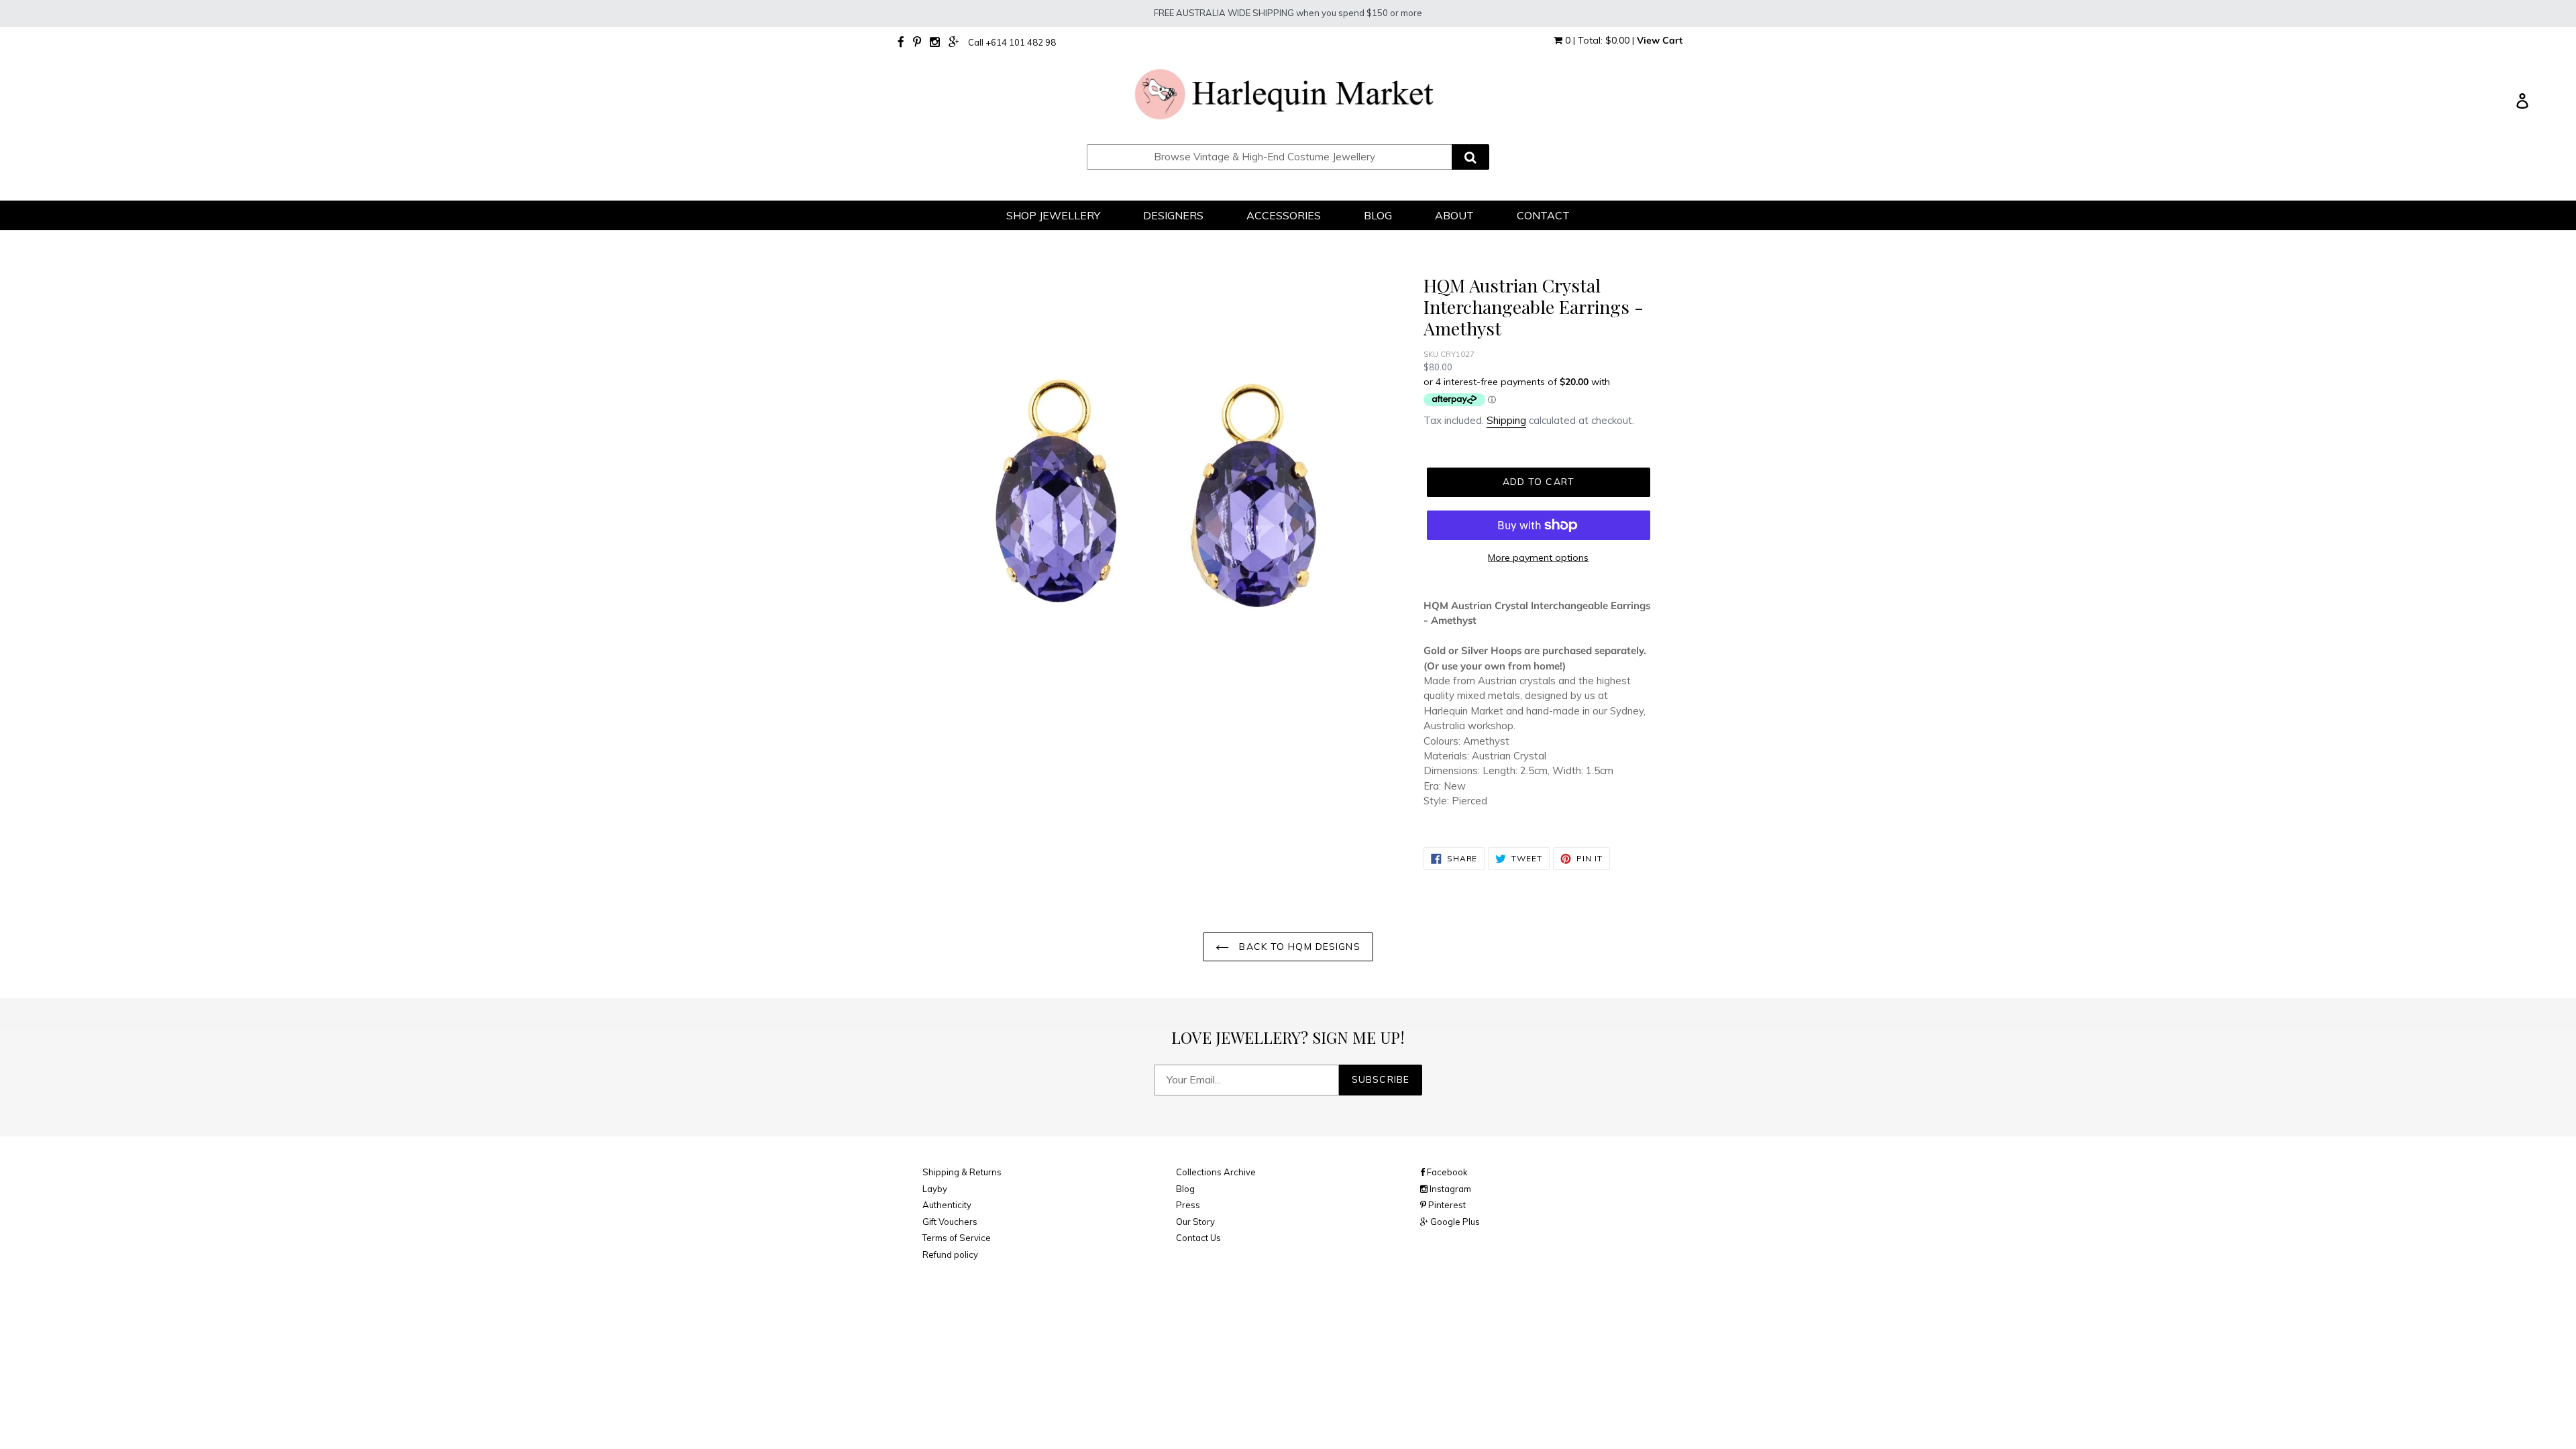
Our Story (1195, 1222)
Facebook (1446, 1172)
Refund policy (950, 1254)
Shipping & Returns (962, 1172)
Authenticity (947, 1205)
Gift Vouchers (950, 1222)
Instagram (1449, 1189)
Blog (1185, 1189)
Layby (935, 1189)
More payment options (1538, 557)
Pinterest (1446, 1205)
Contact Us (1198, 1238)
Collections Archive (1216, 1172)
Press (1188, 1205)
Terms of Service (957, 1238)
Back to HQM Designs (1298, 947)
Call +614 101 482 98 (1012, 42)
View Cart (1660, 40)
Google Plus (1454, 1222)
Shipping (1506, 420)
